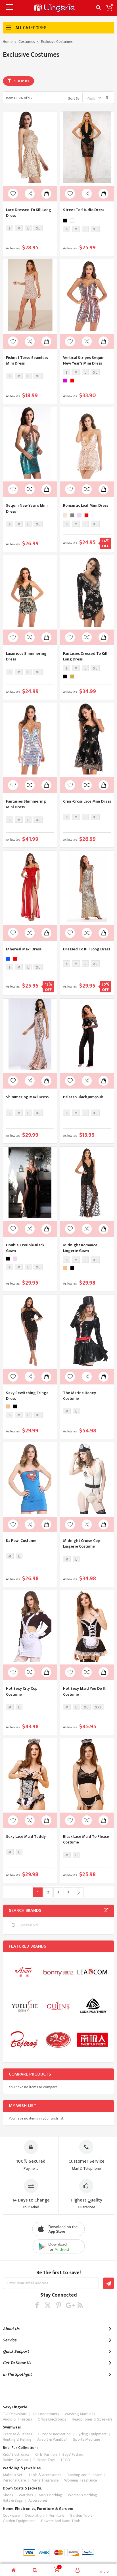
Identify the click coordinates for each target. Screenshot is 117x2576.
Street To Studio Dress (84, 210)
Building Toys (44, 2460)
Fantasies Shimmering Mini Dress (26, 804)
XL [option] (38, 228)
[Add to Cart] (46, 194)
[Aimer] (24, 1972)
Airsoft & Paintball (52, 2439)
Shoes (8, 2495)
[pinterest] (59, 2305)
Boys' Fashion (73, 2454)
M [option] (19, 228)
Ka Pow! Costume (21, 1541)
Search (98, 8)
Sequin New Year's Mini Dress (27, 508)
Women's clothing (82, 2495)
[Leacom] (92, 1972)
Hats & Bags (13, 2500)
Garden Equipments (19, 2521)
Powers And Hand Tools (61, 2521)
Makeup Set (13, 2475)
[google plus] (69, 2305)
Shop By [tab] (22, 81)
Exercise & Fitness (17, 2434)
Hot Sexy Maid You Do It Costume (84, 1691)
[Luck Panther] (92, 2006)
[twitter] (48, 2305)
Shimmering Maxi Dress (27, 1097)
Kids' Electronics (16, 2454)
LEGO (66, 2460)
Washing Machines (80, 2414)
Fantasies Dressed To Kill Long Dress (85, 656)
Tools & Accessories (45, 2475)
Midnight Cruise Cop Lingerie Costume (82, 1543)
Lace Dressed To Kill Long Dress (29, 213)
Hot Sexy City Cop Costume (22, 1691)
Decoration (35, 2515)
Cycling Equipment (92, 2434)
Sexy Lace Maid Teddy (26, 1837)
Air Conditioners (46, 2414)
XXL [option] (98, 1707)
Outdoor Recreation (54, 2434)
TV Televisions (15, 2414)
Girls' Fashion (46, 2454)
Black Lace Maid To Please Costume (86, 1839)
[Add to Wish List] (13, 194)
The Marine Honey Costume (80, 1396)
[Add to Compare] (30, 194)
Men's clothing (50, 2495)
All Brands (106, 1910)
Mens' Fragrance (45, 2480)
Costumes (27, 42)
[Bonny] (58, 1972)
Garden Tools (81, 2515)
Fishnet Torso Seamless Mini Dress (27, 360)
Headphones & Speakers (92, 2419)
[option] (65, 221)
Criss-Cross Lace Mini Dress (87, 801)
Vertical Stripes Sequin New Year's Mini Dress (84, 360)
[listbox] (25, 229)
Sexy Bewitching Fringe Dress (27, 1396)
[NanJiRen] (92, 2040)
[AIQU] (24, 2006)
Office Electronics (52, 2419)
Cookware (11, 2515)
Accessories (38, 2500)
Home (8, 42)
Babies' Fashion (15, 2460)
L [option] (28, 228)
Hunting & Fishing (17, 2439)
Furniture (57, 2515)
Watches (26, 2495)
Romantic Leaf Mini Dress (86, 505)
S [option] (10, 228)
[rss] (80, 2305)
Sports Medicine (86, 2439)
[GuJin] (58, 2006)
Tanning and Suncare (84, 2475)
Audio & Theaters (17, 2419)
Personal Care (14, 2480)
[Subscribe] (108, 2283)
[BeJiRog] (24, 2040)
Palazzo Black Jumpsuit (83, 1097)
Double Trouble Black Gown (25, 1248)
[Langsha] (58, 2040)
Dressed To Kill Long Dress (87, 949)
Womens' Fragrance (81, 2480)
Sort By (74, 98)
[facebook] (37, 2305)
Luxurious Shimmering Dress (26, 656)
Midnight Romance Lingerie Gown (80, 1248)
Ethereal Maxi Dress (24, 949)
